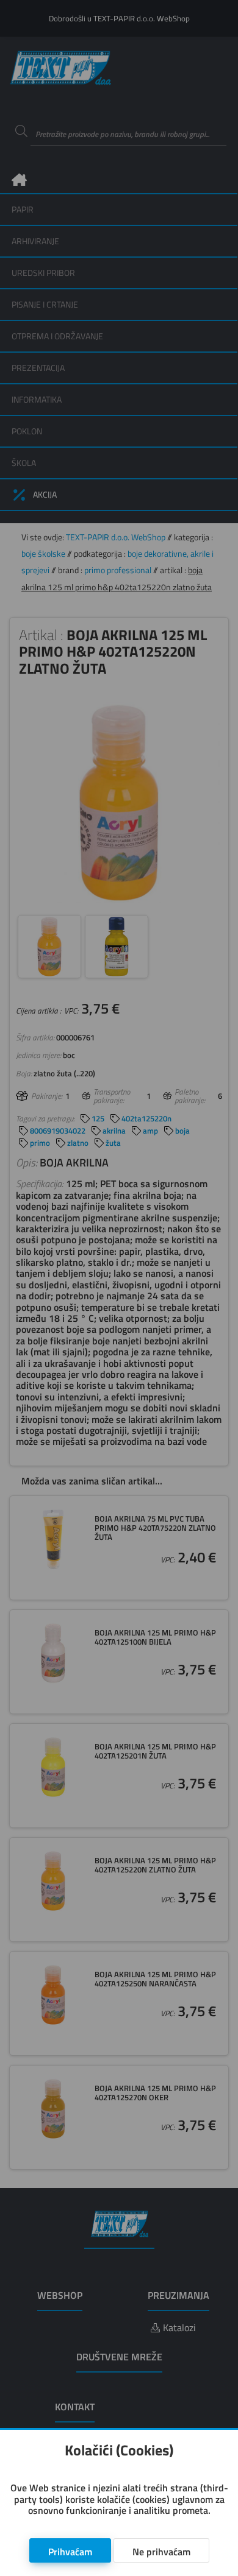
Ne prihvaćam (161, 2552)
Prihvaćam (70, 2552)
